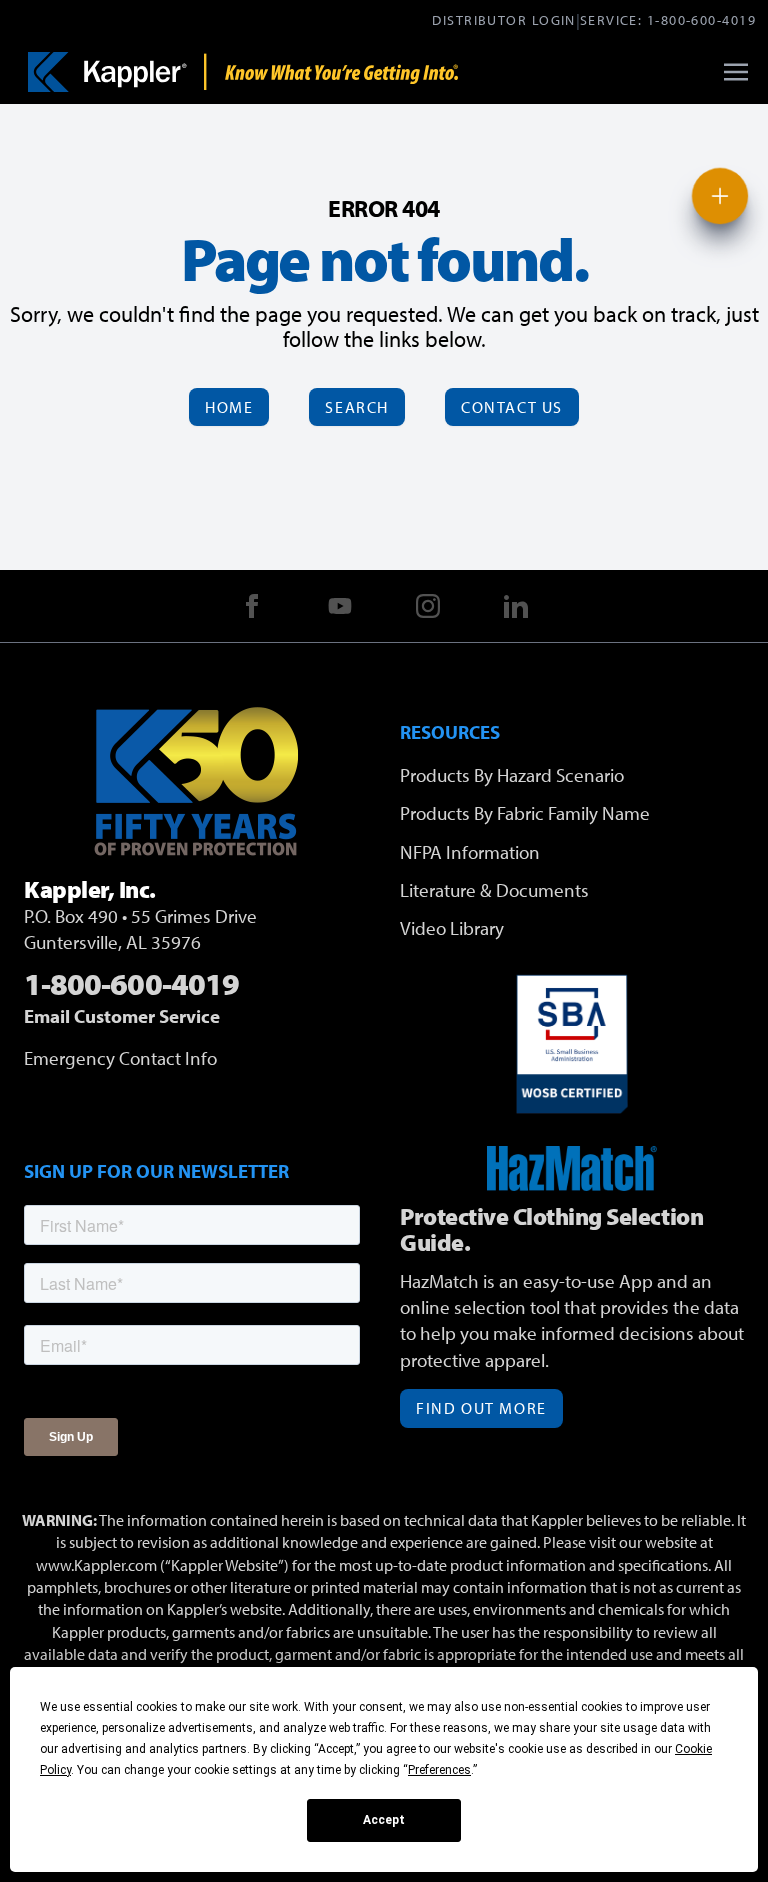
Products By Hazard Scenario (512, 775)
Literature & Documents (494, 890)
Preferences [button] (439, 1770)
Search (357, 407)
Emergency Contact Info (120, 1058)
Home (229, 407)
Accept (384, 1820)
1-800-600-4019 (701, 19)
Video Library (452, 928)
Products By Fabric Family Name (525, 813)
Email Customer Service (122, 1016)
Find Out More (481, 1408)
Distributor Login (503, 19)
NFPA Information (470, 852)
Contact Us (512, 407)
